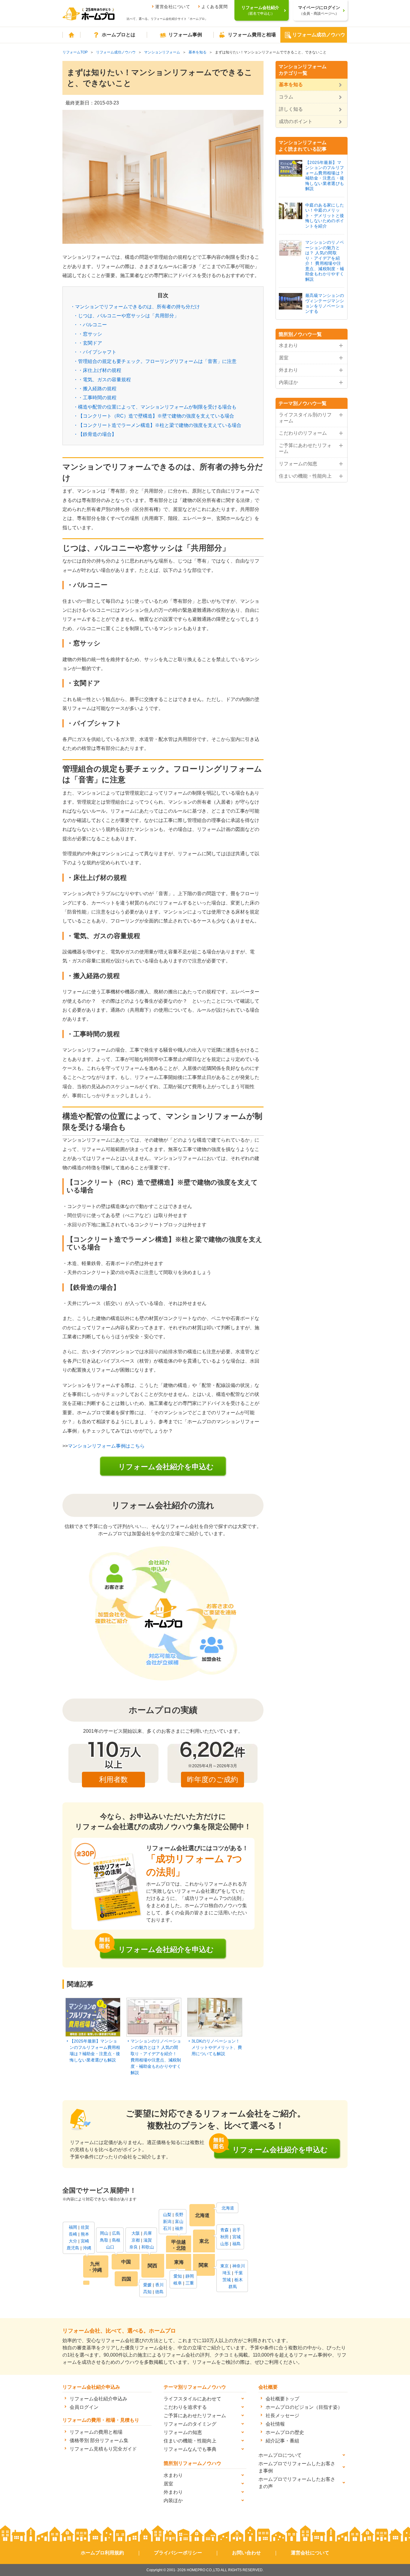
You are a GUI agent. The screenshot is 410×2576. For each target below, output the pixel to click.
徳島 (159, 2292)
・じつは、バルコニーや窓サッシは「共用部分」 (126, 316)
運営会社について (173, 7)
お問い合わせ (246, 2553)
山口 (110, 2247)
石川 (167, 2228)
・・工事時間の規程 (95, 398)
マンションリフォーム (162, 52)
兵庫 (148, 2233)
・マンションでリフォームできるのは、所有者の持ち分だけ (135, 307)
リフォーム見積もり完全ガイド (103, 2449)
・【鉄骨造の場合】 (95, 434)
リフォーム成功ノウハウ (319, 35)
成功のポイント (296, 121)
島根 (116, 2240)
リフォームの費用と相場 (96, 2432)
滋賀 (148, 2240)
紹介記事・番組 (282, 2441)
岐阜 (178, 2283)
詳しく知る (291, 109)
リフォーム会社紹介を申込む (166, 1467)
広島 (116, 2233)
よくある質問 (214, 7)
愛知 (178, 2276)
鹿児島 (73, 2248)
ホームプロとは (119, 35)
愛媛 (147, 2285)
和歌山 (148, 2247)
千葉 (239, 2273)
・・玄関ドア (88, 343)
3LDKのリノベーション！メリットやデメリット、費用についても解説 (217, 2047)
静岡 (190, 2276)
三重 (190, 2283)
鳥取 (104, 2240)
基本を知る (197, 52)
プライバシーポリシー (178, 2553)
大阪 (136, 2233)
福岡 (73, 2227)
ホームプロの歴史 (285, 2432)
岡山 (104, 2233)
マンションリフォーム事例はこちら (106, 1446)
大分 (73, 2241)
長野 (179, 2215)
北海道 (228, 2208)
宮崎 (85, 2241)
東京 (225, 2266)
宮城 (237, 2237)
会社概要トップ (282, 2399)
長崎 (73, 2234)
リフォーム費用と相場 (252, 35)
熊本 (85, 2234)
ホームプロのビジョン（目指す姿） (304, 2407)
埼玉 (227, 2273)
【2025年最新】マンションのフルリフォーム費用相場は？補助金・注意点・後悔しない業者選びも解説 (95, 2051)
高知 (147, 2292)
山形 (225, 2244)
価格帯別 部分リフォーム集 (99, 2440)
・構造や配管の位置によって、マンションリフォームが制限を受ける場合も (155, 407)
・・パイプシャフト (95, 352)
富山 (179, 2221)
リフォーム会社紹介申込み (98, 2399)
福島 (237, 2244)
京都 (136, 2240)
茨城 (227, 2280)
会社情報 (275, 2424)
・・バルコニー (90, 325)
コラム (286, 97)
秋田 (225, 2237)
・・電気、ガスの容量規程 (102, 380)
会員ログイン (84, 2407)
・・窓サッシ (88, 334)
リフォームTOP (75, 52)
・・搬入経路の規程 (95, 389)
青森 (225, 2230)
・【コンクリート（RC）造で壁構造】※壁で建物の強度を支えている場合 (154, 416)
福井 (179, 2228)
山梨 (167, 2215)
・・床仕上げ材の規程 (97, 370)
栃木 (239, 2280)
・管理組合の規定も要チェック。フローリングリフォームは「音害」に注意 (155, 361)
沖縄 (87, 2248)
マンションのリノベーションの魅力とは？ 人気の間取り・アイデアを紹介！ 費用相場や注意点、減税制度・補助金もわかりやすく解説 (156, 2057)
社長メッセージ (282, 2416)
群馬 (233, 2287)
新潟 (167, 2221)
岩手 (237, 2230)
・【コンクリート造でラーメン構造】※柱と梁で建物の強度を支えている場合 (157, 425)
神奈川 (239, 2266)
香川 (159, 2285)
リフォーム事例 (185, 35)
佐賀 (85, 2227)
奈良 (134, 2247)
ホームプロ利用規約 (102, 2553)
